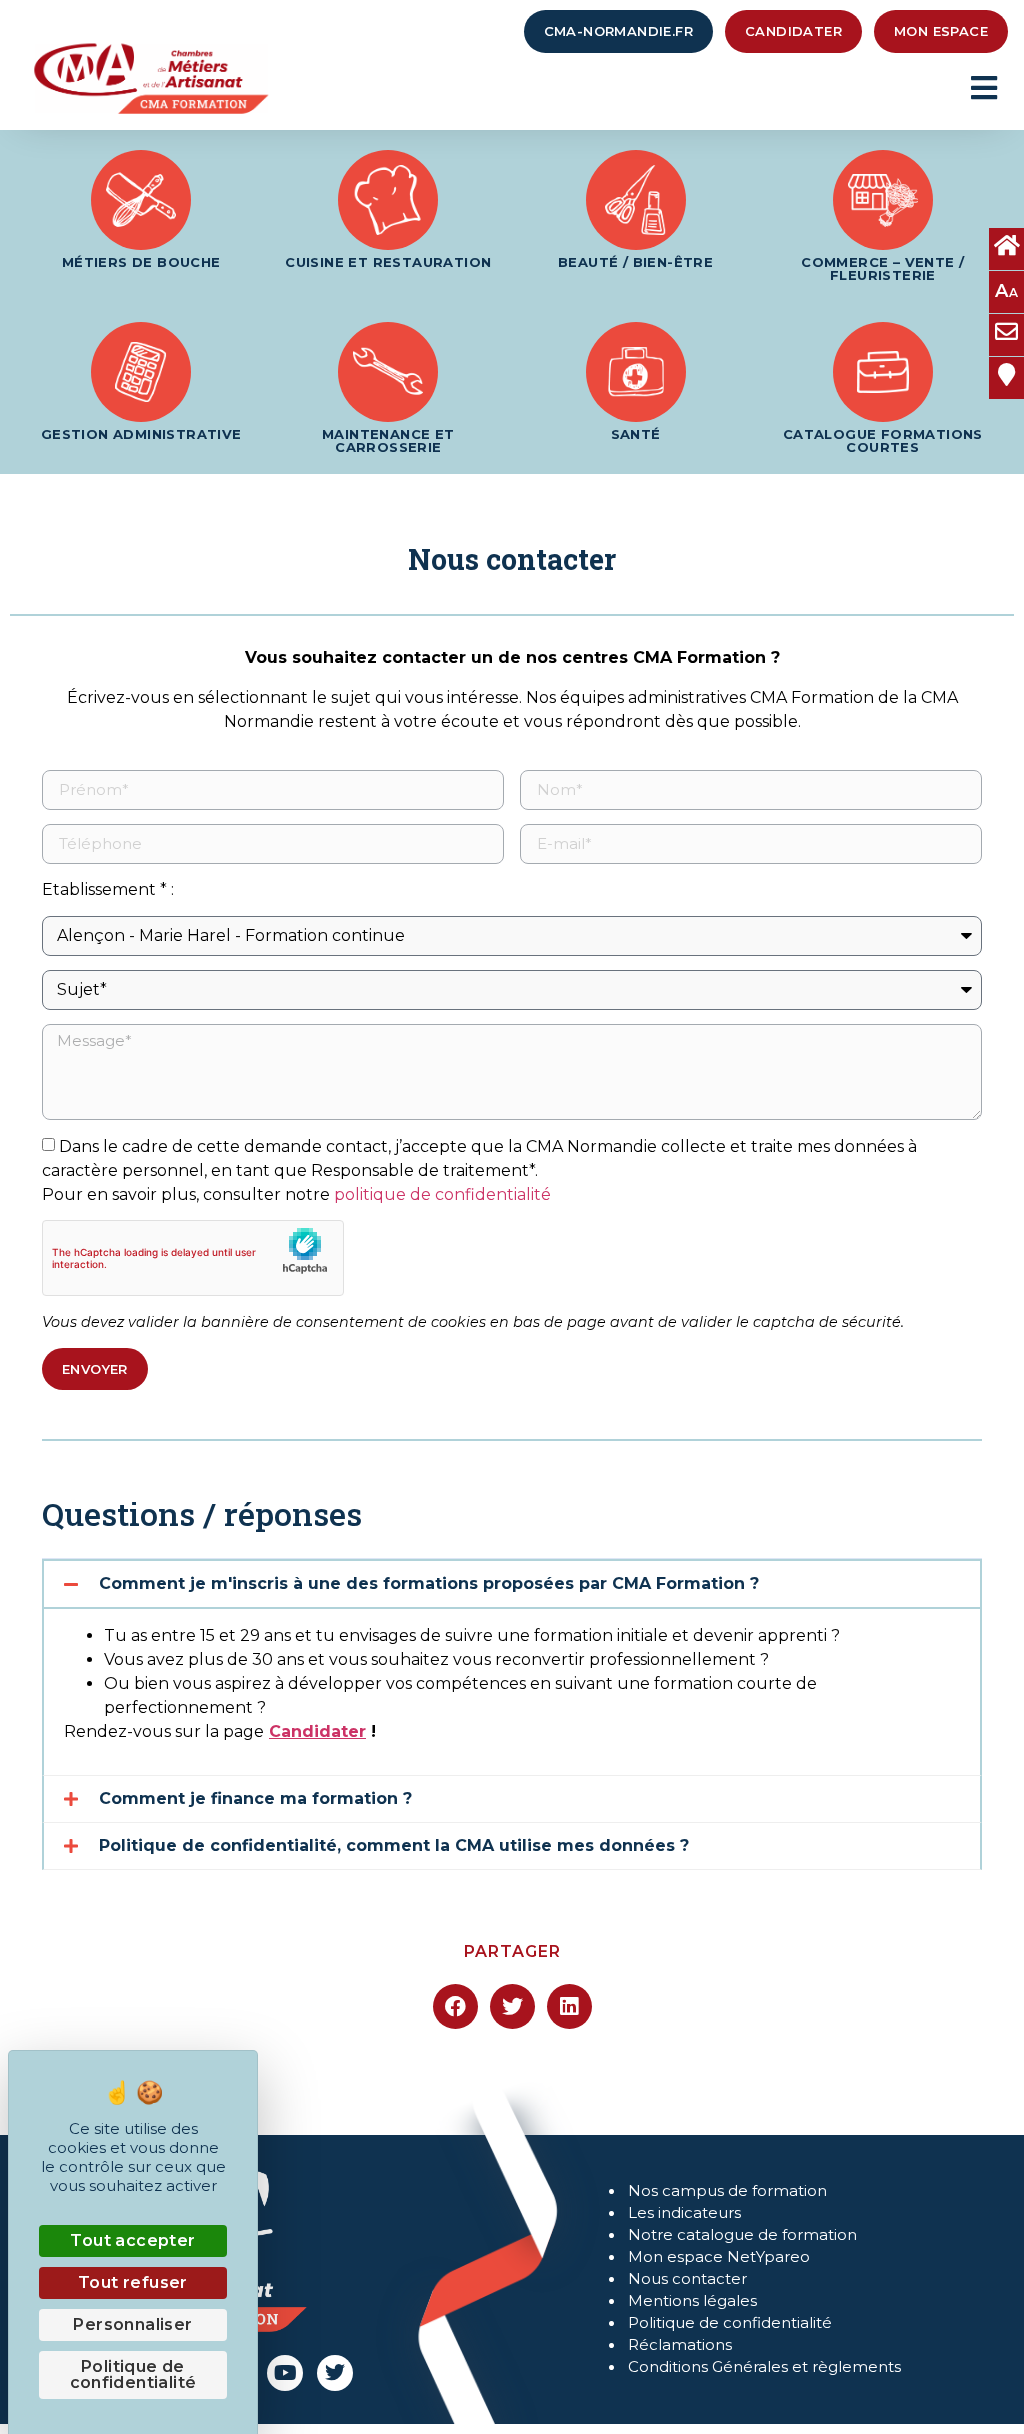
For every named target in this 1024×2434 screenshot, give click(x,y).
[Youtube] (285, 2373)
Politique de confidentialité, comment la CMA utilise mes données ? (394, 1845)
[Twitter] (335, 2373)
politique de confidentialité (442, 1193)
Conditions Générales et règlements (764, 2366)
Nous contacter (687, 2278)
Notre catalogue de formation (742, 2234)
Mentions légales (692, 2300)
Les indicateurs (684, 2212)
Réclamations (680, 2344)
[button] (512, 1584)
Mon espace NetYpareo (719, 2256)
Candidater (317, 1731)
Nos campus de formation (727, 2190)
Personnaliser (132, 2324)
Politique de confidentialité (730, 2322)
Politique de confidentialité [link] (133, 2374)
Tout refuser (133, 2282)
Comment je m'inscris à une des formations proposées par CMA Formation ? (429, 1583)
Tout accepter (132, 2240)
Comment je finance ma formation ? (255, 1798)
